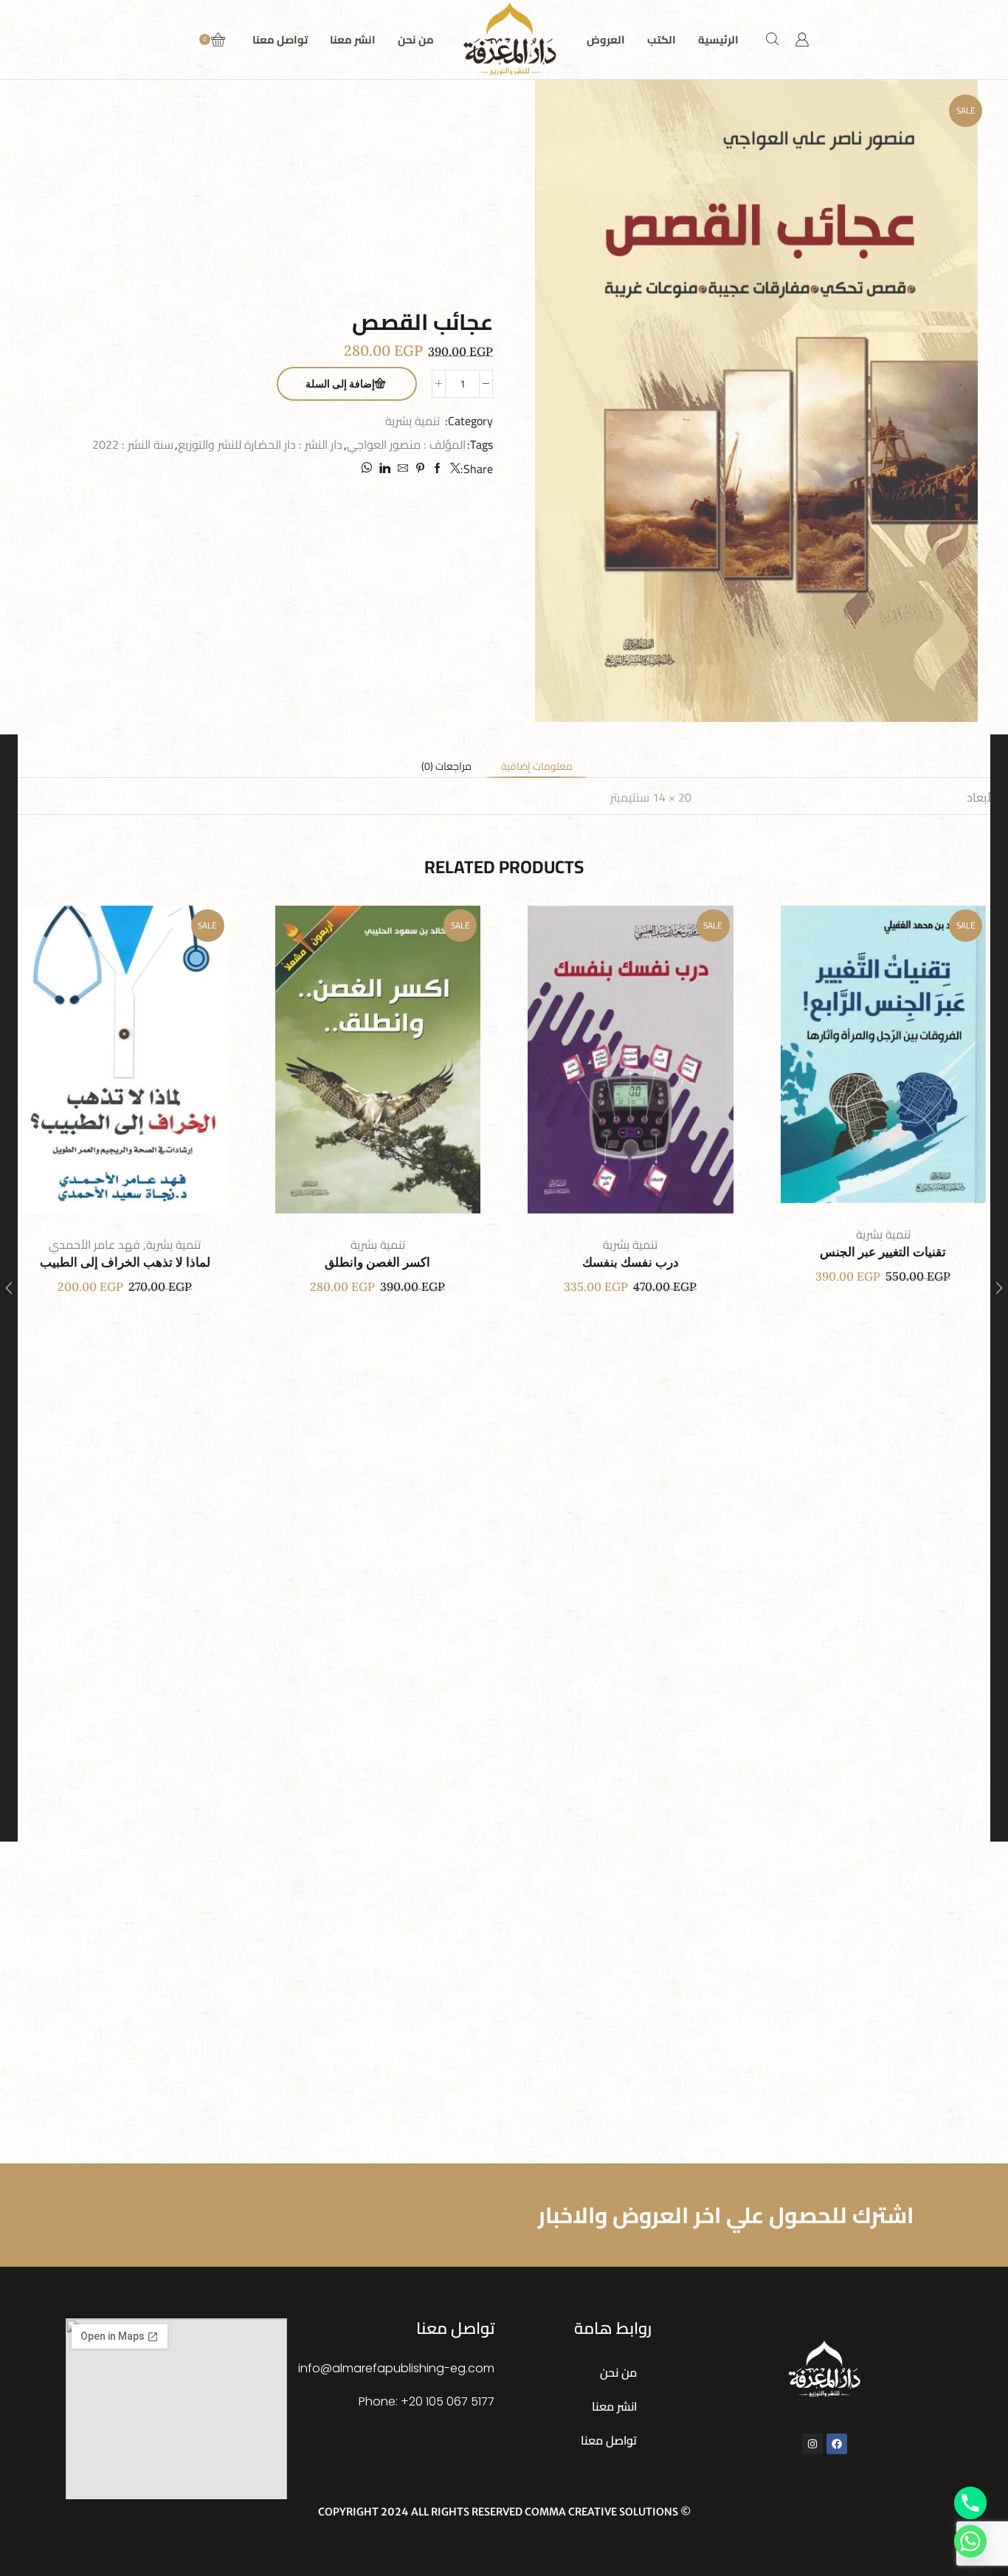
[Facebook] (438, 469)
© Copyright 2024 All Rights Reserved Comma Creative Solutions (504, 2512)
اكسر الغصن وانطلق (377, 1263)
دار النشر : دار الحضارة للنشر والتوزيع (260, 445)
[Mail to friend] (403, 469)
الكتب (662, 39)
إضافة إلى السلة (340, 384)
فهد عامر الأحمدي (94, 1244)
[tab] (537, 766)
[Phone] (970, 2503)
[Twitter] (453, 469)
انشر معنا (353, 39)
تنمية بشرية (412, 421)
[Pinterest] (420, 469)
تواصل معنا (280, 39)
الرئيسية (718, 39)
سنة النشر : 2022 (133, 445)
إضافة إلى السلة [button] (898, 1060)
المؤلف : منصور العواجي (406, 445)
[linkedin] (385, 469)
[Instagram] (812, 2444)
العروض (606, 39)
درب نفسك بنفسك (631, 1263)
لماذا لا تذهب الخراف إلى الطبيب (125, 1263)
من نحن (416, 39)
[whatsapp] (368, 469)
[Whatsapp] (970, 2541)
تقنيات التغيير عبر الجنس (883, 1252)
